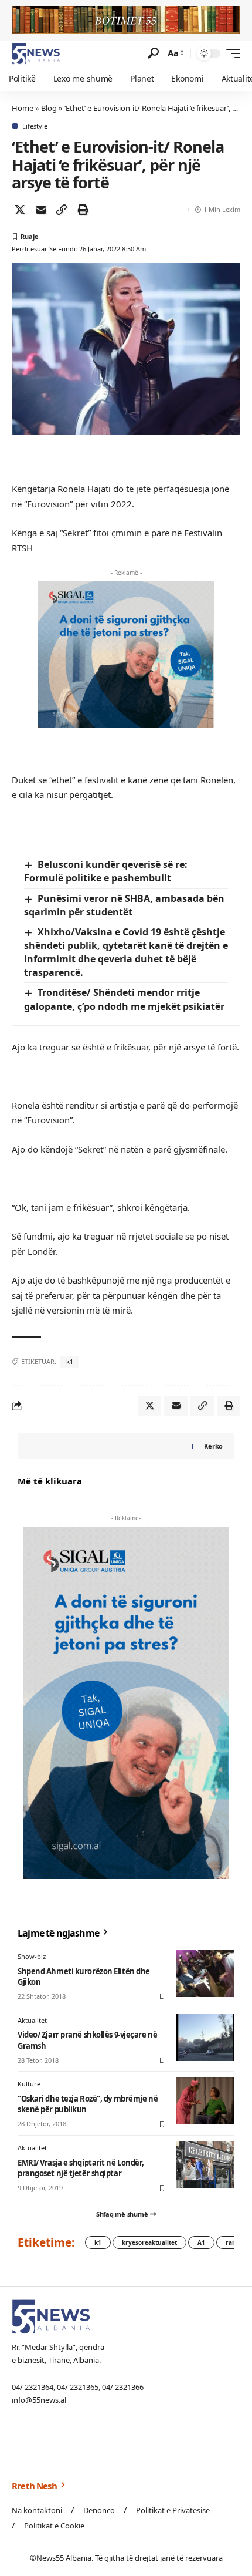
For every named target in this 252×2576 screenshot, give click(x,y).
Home (23, 108)
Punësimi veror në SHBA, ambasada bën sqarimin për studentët (124, 905)
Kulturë (29, 2084)
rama (234, 2242)
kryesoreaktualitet (149, 2242)
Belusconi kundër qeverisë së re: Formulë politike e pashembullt (106, 871)
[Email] (41, 210)
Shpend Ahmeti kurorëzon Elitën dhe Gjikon (84, 1976)
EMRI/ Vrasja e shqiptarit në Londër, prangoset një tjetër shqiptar (81, 2168)
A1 (201, 2242)
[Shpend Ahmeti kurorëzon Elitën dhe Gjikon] (205, 1974)
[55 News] (36, 53)
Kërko (213, 1446)
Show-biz (32, 1956)
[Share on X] (20, 210)
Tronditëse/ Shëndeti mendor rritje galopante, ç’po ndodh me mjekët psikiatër (124, 999)
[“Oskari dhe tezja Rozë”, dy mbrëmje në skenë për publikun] (205, 2101)
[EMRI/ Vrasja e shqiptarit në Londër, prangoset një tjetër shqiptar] (205, 2165)
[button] (153, 53)
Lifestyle (35, 126)
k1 (70, 1361)
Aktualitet (32, 2020)
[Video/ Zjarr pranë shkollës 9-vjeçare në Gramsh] (205, 2038)
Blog (49, 108)
